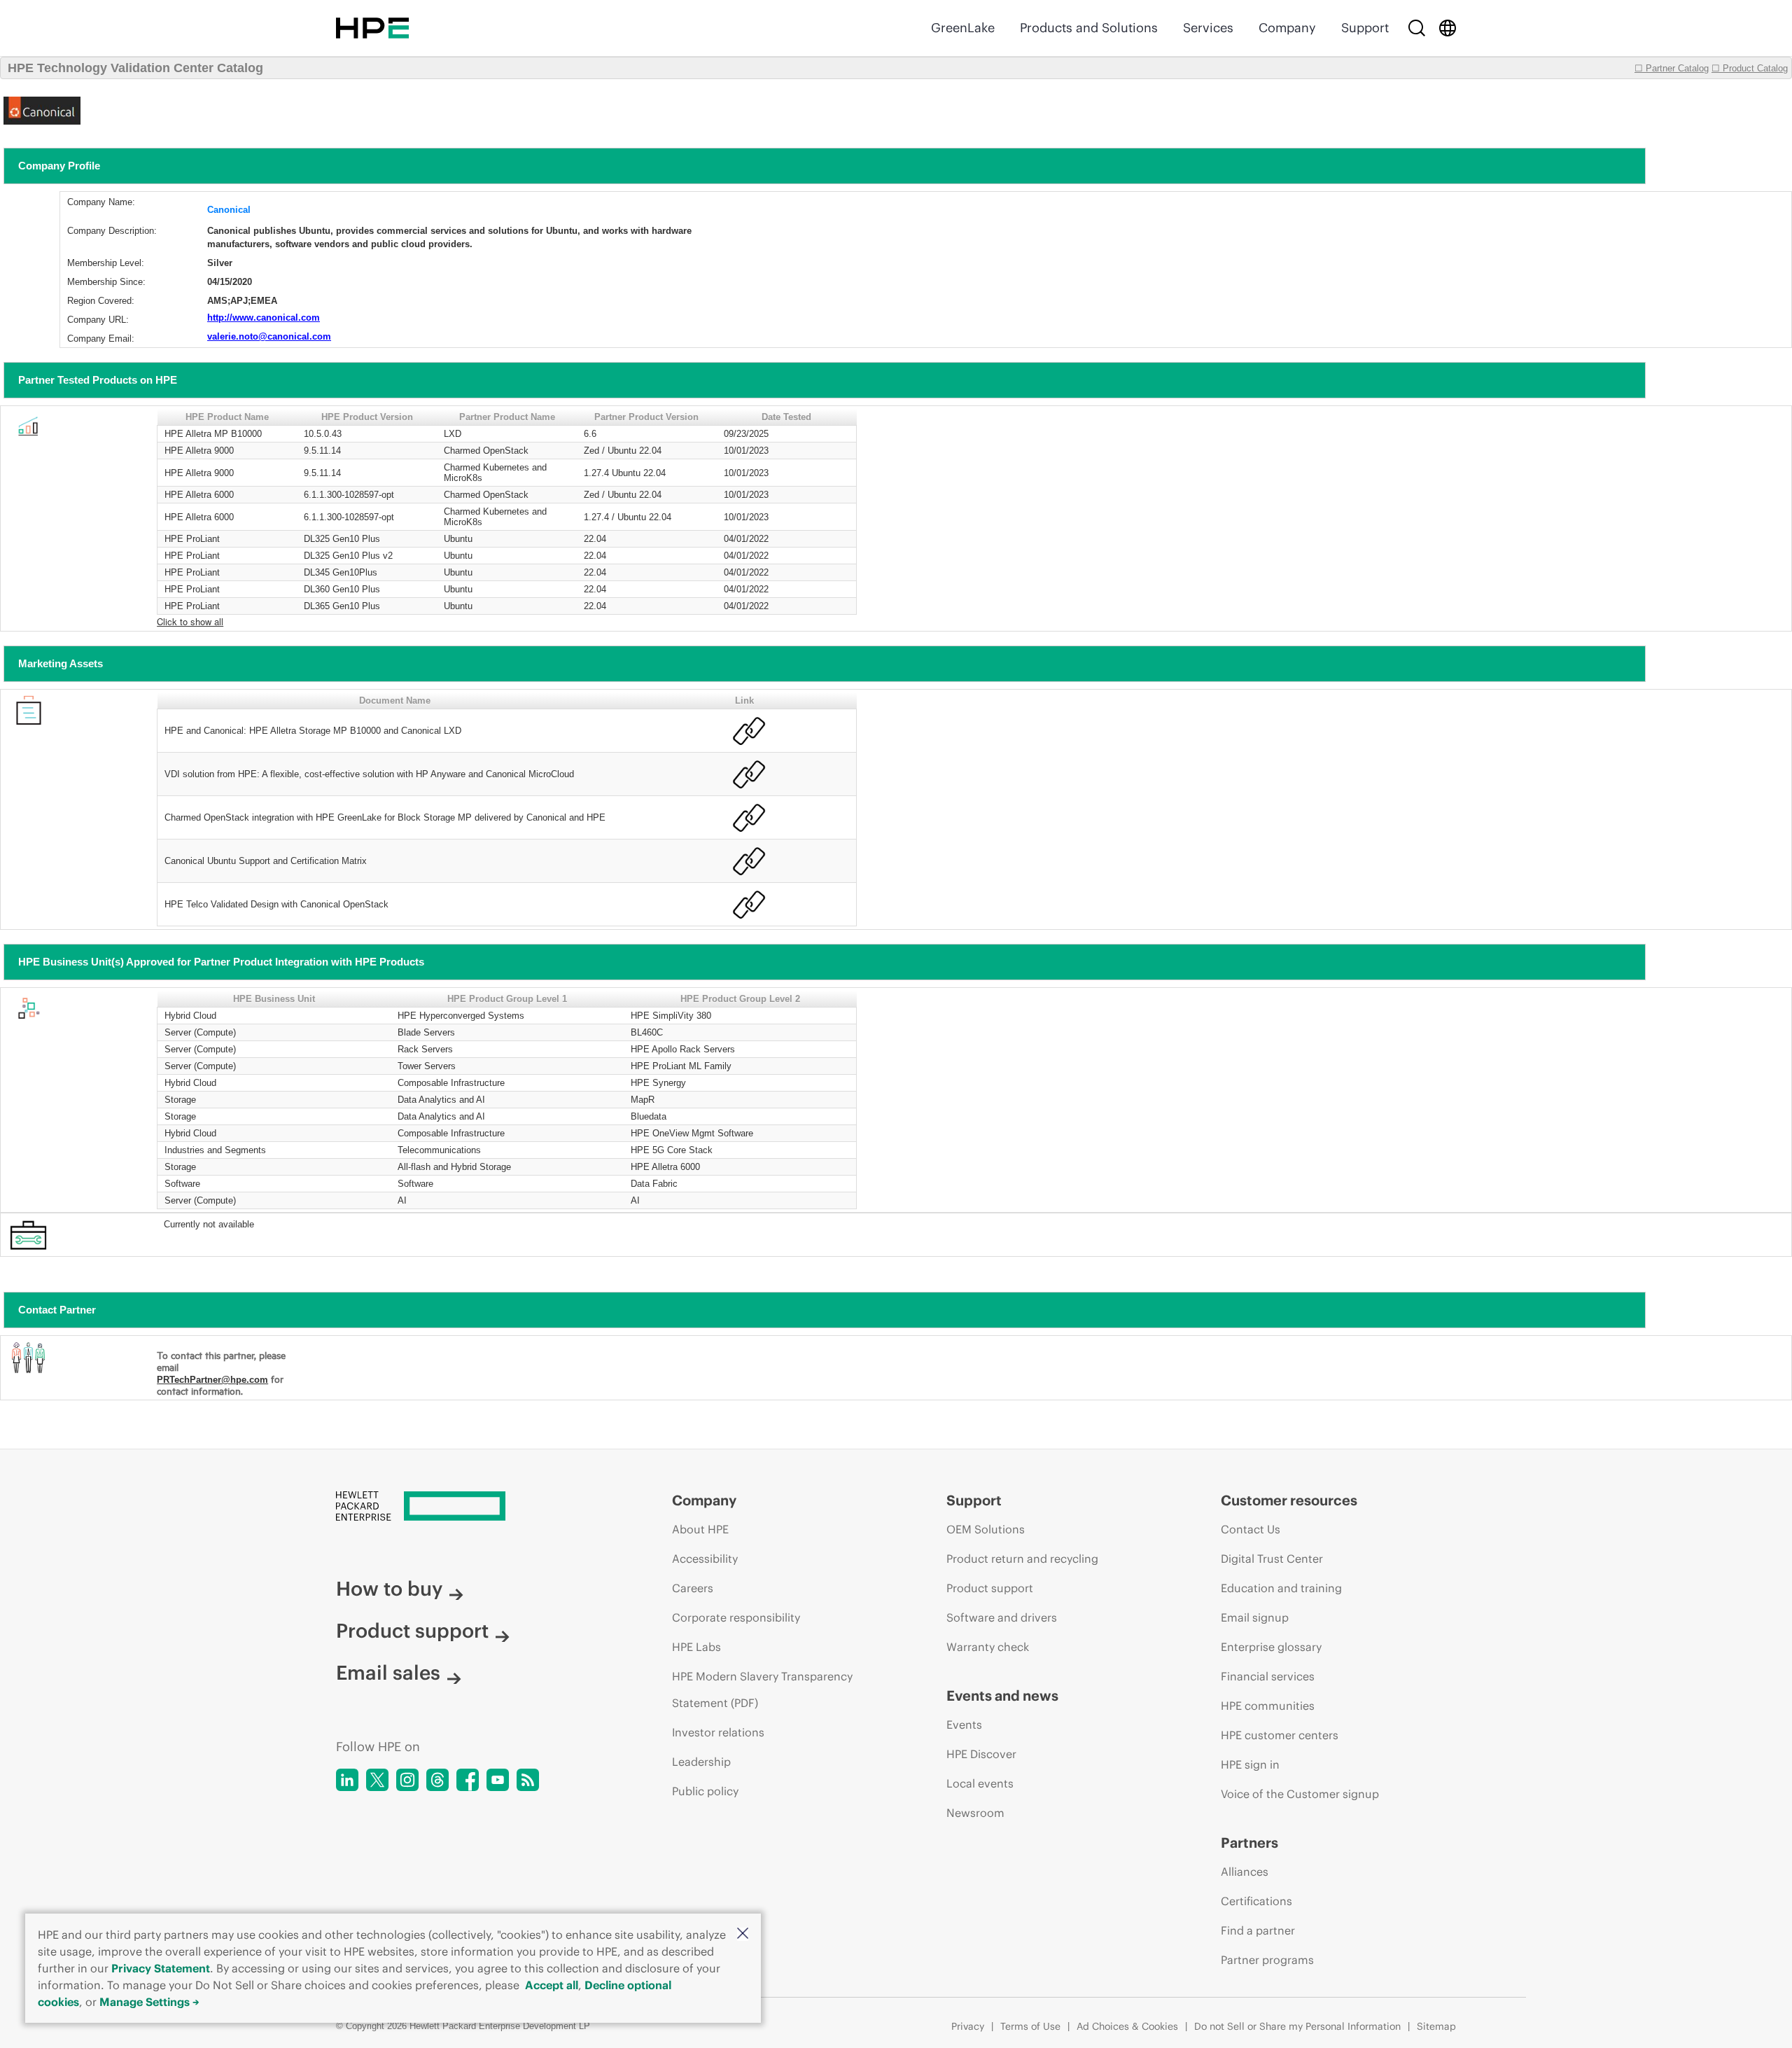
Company (1287, 28)
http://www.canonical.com (264, 318)
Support (1365, 28)
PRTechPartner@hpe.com (212, 1380)
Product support (412, 1631)
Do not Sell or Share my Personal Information (1297, 2026)
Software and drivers (1002, 1617)
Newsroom (975, 1813)
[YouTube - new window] (498, 1780)
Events (964, 1725)
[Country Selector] (1448, 28)
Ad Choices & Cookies (1127, 2026)
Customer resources (1289, 1500)
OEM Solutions (986, 1529)
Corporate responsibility (736, 1617)
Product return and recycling (1022, 1559)
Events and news (1002, 1695)
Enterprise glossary (1271, 1647)
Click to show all (190, 621)
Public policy (705, 1791)
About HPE (700, 1529)
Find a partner (1258, 1930)
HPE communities (1268, 1706)
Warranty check (988, 1647)
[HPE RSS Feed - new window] (528, 1780)
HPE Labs (696, 1647)
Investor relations (718, 1732)
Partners (1249, 1842)
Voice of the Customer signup (1300, 1794)
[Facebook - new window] (468, 1780)
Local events (980, 1783)
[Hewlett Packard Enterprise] (372, 28)
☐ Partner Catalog (1672, 68)
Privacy (968, 2026)
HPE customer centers (1280, 1735)
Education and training (1281, 1588)
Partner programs (1267, 1960)
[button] (743, 1934)
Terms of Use (1030, 2026)
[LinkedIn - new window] (347, 1780)
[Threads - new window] (437, 1780)
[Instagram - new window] (407, 1780)
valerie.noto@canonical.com (269, 336)
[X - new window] (377, 1780)
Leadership (701, 1762)
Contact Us (1251, 1529)
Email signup (1255, 1617)
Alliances (1245, 1872)
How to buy (389, 1589)
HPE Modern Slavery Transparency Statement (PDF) (762, 1690)
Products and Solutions (1089, 28)
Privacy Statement (161, 1968)
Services (1208, 28)
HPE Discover (981, 1754)
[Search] (1417, 28)
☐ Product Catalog (1750, 68)
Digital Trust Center (1272, 1559)
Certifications (1256, 1901)
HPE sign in (1250, 1764)
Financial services (1268, 1676)
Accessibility (705, 1559)
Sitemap (1436, 2026)
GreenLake (963, 28)
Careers (693, 1588)
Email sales (388, 1673)
